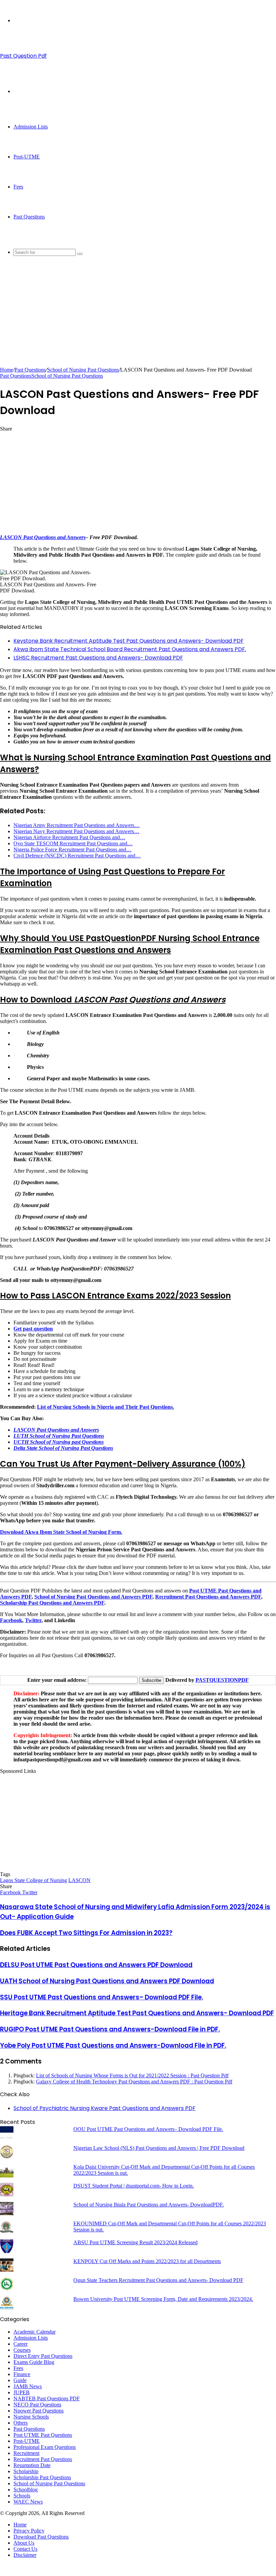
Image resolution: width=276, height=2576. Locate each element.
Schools (22, 2496)
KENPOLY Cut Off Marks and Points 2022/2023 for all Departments (147, 2261)
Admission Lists (31, 127)
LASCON (79, 1880)
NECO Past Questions (37, 2405)
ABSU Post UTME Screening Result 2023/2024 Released (135, 2242)
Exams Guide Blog (34, 2362)
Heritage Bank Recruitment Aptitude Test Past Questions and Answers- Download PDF (137, 2013)
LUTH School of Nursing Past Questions (59, 1436)
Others (21, 2423)
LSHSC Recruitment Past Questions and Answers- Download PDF (98, 658)
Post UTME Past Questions (43, 2435)
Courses (22, 2350)
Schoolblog (26, 2490)
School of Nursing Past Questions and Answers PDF (93, 1597)
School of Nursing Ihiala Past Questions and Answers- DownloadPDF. (149, 2205)
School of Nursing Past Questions (83, 370)
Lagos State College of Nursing (33, 1880)
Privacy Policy (29, 2531)
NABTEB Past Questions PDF (47, 2398)
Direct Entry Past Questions (43, 2356)
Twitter (33, 1620)
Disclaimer (25, 2555)
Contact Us (25, 2549)
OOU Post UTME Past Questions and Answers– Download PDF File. (148, 2129)
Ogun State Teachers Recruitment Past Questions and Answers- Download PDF (158, 2280)
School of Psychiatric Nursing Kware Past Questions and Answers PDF (105, 2108)
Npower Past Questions (39, 2411)
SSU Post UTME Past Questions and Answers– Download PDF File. (101, 1997)
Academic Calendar (34, 2332)
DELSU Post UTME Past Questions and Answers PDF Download (96, 1965)
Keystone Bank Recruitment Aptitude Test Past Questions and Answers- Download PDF (129, 641)
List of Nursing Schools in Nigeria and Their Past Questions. (106, 1407)
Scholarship (26, 2471)
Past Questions (29, 217)
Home (7, 370)
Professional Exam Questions (45, 2447)
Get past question (33, 1329)
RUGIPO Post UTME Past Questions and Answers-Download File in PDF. (110, 2029)
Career (21, 2344)
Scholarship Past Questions (42, 2477)
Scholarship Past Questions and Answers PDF (52, 1603)
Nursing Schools (31, 2417)
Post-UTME (27, 157)
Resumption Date (32, 2465)
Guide (20, 2380)
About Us (24, 2543)
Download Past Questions (41, 2537)
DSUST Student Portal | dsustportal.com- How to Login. (134, 2186)
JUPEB (22, 2392)
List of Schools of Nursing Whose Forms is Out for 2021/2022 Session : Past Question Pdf (132, 2075)
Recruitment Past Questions (43, 2459)
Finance (22, 2374)
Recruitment (26, 2453)
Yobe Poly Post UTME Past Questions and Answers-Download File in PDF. (113, 2045)
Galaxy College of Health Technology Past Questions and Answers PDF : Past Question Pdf (134, 2082)
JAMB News (28, 2386)
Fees (18, 187)
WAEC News (28, 2502)
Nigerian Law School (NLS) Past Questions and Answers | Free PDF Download (159, 2148)
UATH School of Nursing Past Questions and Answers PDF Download (107, 1981)
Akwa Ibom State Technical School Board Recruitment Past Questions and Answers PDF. (130, 649)
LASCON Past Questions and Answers (43, 537)
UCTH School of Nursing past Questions (59, 1442)
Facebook (11, 1620)
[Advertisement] (138, 320)
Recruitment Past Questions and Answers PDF (208, 1597)
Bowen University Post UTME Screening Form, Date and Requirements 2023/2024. (163, 2299)
